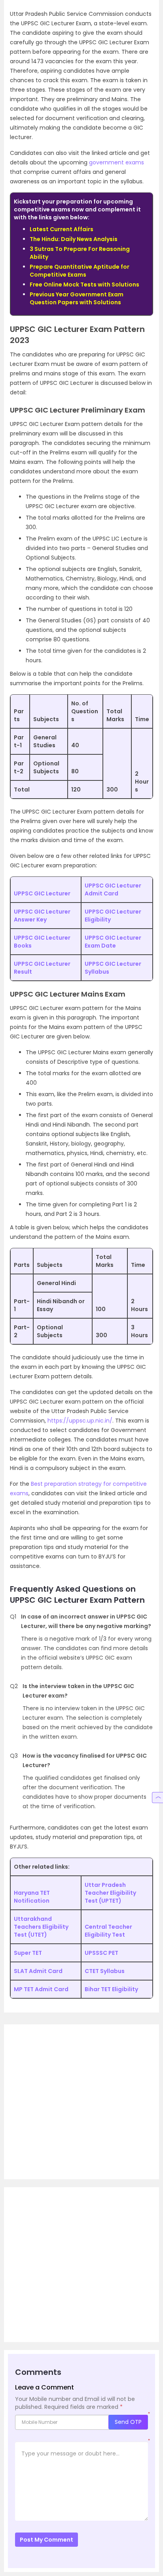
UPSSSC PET (101, 1953)
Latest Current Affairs (62, 229)
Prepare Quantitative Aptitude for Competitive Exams (80, 271)
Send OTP (128, 2422)
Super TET (28, 1953)
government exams (117, 162)
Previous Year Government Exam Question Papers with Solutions (77, 298)
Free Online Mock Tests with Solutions (84, 285)
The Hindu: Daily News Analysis (74, 239)
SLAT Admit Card (38, 1971)
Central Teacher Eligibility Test (108, 1931)
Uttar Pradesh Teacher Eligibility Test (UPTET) (110, 1893)
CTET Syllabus (105, 1971)
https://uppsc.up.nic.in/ (80, 1421)
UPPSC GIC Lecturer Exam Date (113, 942)
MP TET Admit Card (41, 1989)
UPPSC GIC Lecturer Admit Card (113, 889)
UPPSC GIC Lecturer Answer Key (42, 916)
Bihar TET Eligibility (111, 1989)
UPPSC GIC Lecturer (42, 893)
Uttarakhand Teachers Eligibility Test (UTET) (41, 1927)
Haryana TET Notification (32, 1897)
